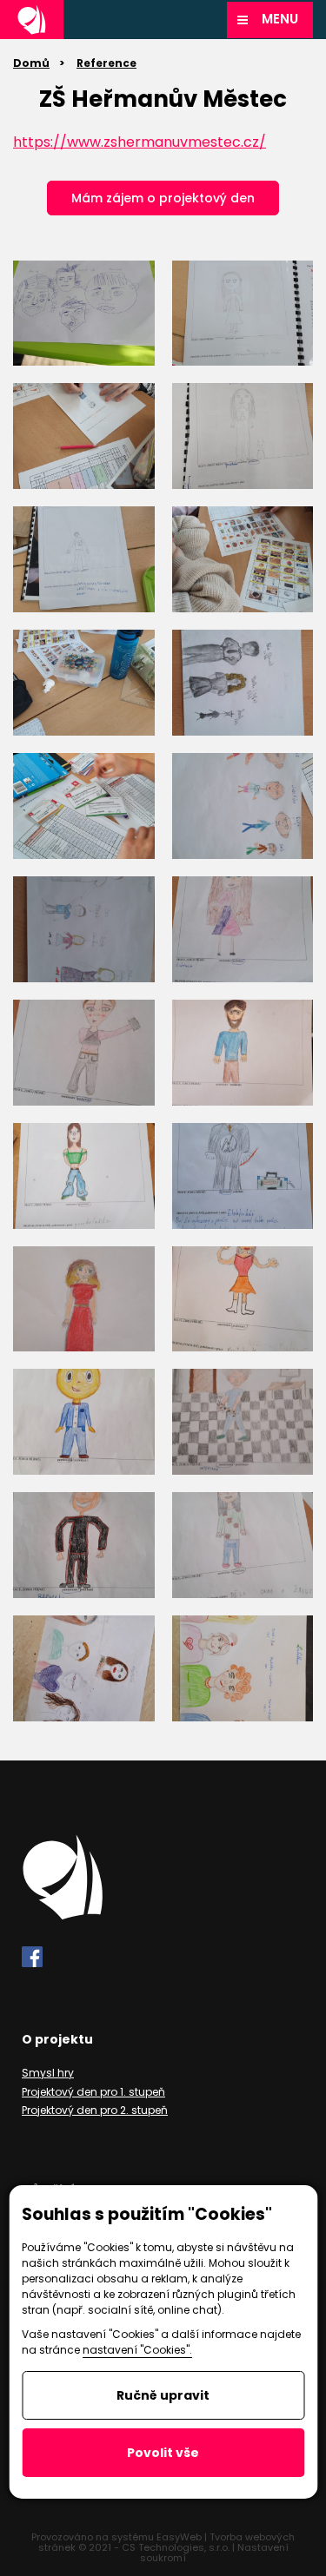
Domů (31, 63)
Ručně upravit (163, 2395)
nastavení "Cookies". (137, 2350)
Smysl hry (48, 2073)
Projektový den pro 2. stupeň (95, 2110)
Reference (106, 63)
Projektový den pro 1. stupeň (93, 2092)
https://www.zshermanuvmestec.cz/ (140, 142)
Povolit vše (163, 2453)
